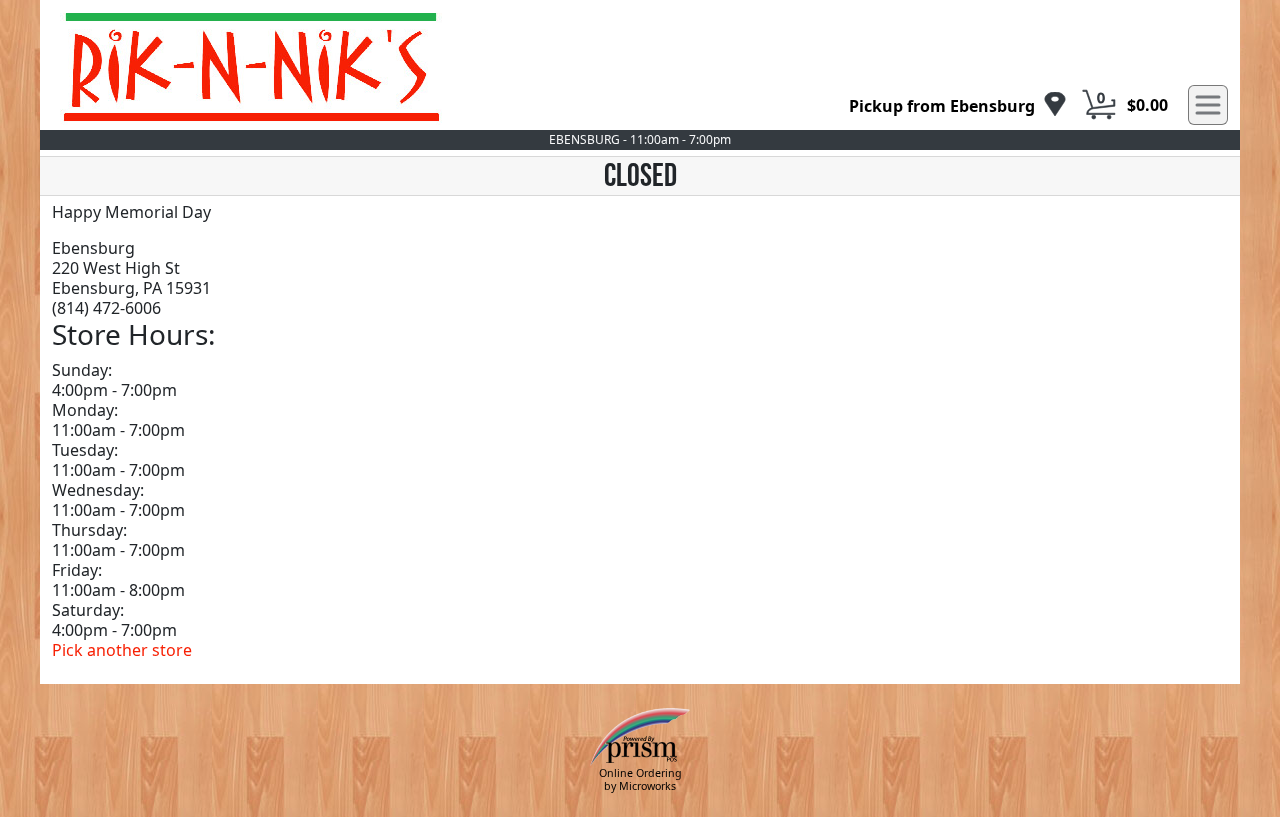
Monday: (85, 410)
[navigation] (958, 105)
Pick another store (122, 650)
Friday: (77, 570)
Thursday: (89, 530)
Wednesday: (98, 490)
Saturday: (88, 610)
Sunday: (82, 370)
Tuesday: (85, 450)
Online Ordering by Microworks (640, 779)
